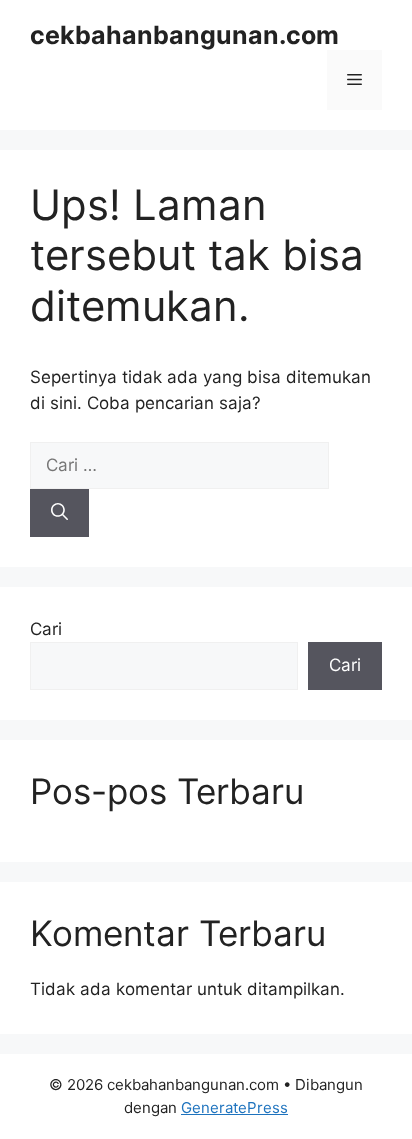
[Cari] (59, 513)
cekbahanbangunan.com (184, 35)
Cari (46, 629)
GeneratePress (234, 1107)
